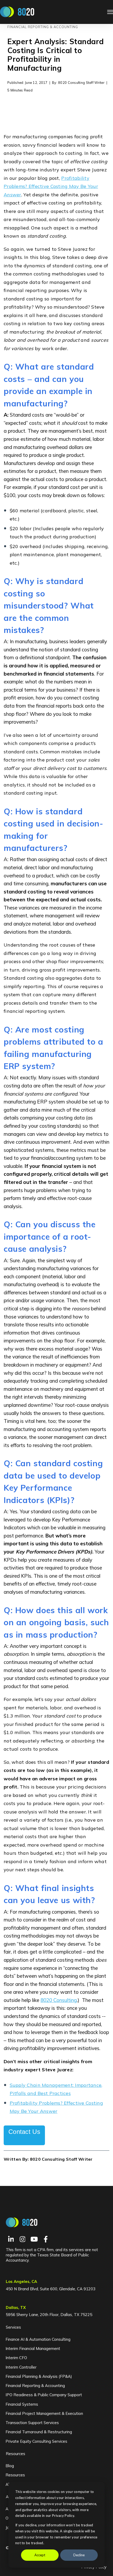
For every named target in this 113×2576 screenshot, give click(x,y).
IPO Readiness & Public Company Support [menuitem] (44, 2395)
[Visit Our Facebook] (46, 2239)
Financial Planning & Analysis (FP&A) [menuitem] (39, 2376)
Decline (79, 2555)
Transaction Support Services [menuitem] (32, 2423)
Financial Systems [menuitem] (22, 2404)
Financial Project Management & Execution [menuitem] (44, 2413)
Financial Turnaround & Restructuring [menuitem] (39, 2432)
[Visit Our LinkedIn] (11, 2239)
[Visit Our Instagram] (23, 2239)
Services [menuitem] (13, 2327)
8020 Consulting (59, 2000)
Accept (40, 2555)
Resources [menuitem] (16, 2454)
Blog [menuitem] (10, 2466)
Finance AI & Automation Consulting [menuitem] (38, 2339)
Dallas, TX (16, 2307)
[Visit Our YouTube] (34, 2239)
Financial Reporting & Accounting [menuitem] (35, 2386)
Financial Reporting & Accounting (43, 27)
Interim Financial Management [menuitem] (33, 2348)
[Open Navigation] (110, 12)
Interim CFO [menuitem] (16, 2358)
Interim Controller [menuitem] (21, 2367)
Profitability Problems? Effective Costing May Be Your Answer (51, 186)
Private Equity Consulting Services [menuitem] (36, 2441)
